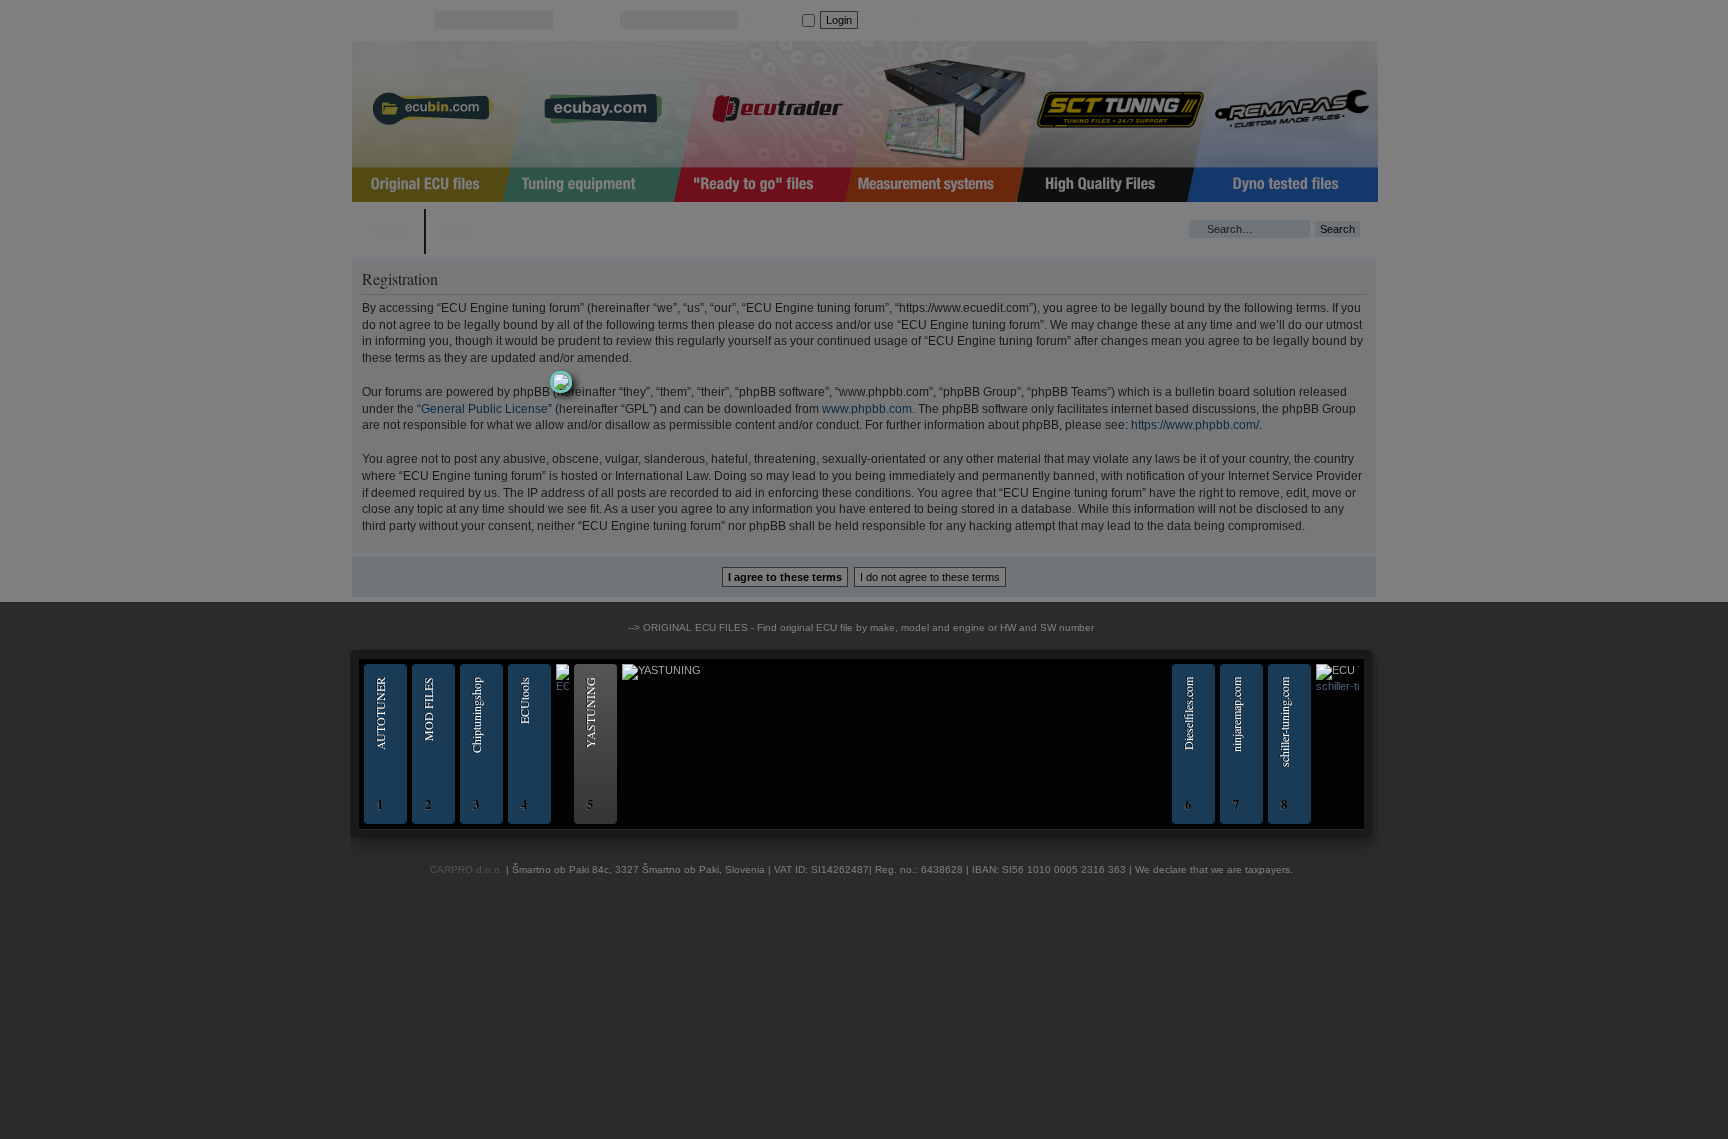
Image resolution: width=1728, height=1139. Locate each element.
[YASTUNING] (643, 670)
